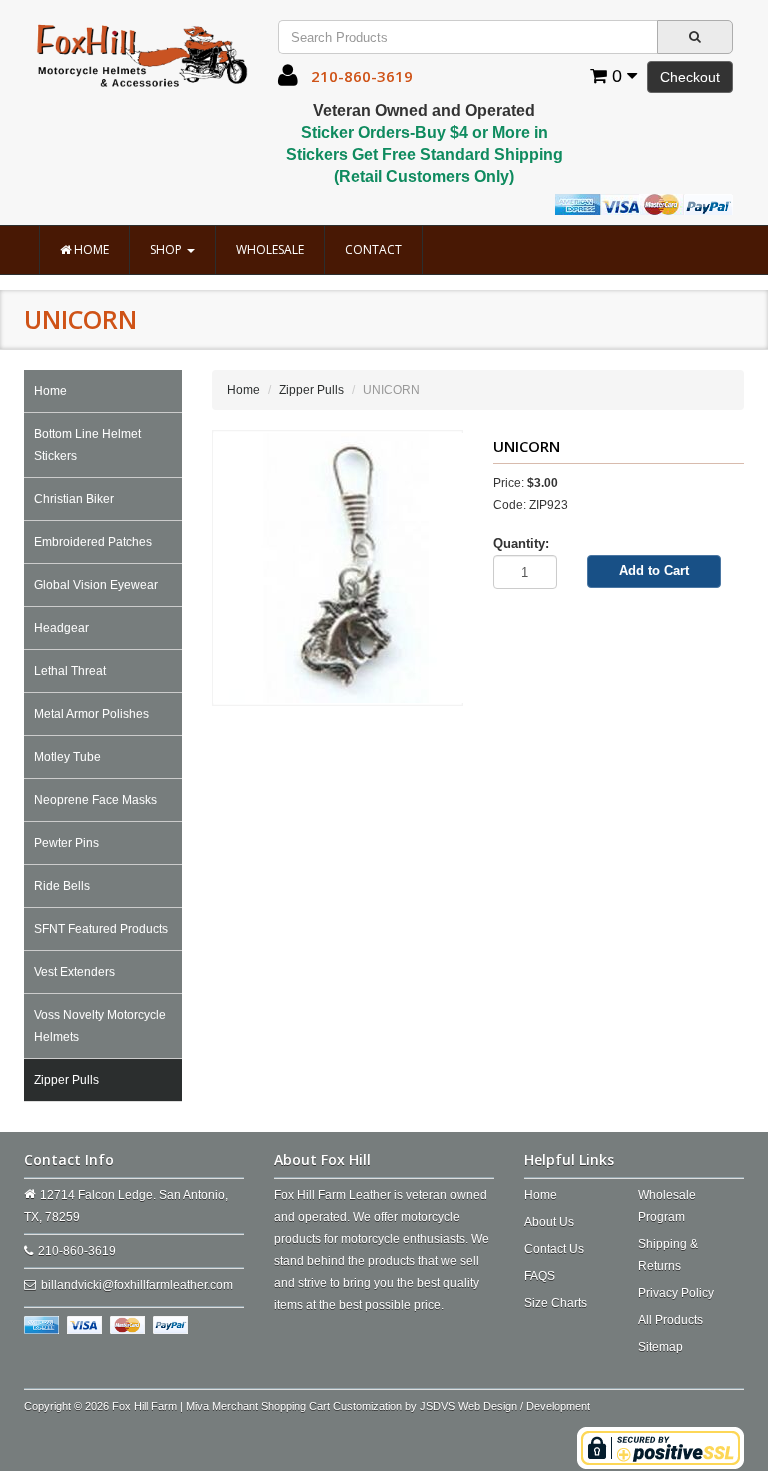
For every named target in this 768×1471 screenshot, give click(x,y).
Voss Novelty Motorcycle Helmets (100, 1026)
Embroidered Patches (93, 542)
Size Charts (555, 1303)
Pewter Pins (66, 843)
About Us (549, 1222)
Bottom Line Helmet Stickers (87, 445)
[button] (288, 80)
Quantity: (521, 543)
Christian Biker (74, 499)
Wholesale (270, 249)
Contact (373, 249)
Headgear (61, 628)
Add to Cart (654, 570)
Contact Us (554, 1249)
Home (90, 249)
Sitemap (660, 1347)
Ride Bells (62, 886)
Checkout (690, 77)
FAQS (539, 1276)
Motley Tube (67, 757)
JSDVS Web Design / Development (505, 1406)
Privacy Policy (676, 1293)
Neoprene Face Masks (95, 800)
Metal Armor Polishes (91, 714)
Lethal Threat (70, 671)
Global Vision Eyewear (96, 585)
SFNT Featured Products (101, 929)
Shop (167, 249)
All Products (670, 1320)
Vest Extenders (74, 972)
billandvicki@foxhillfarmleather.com (137, 1285)
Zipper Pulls (66, 1080)
